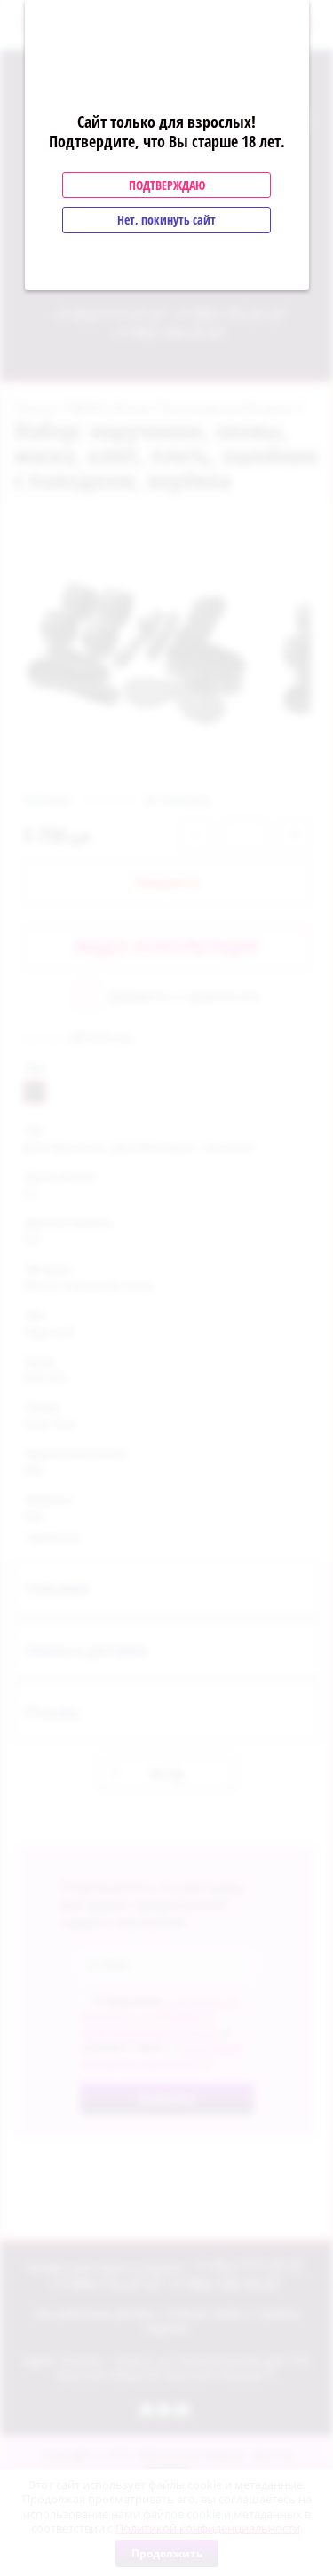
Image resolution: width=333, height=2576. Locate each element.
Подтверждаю (167, 185)
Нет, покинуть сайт (166, 220)
